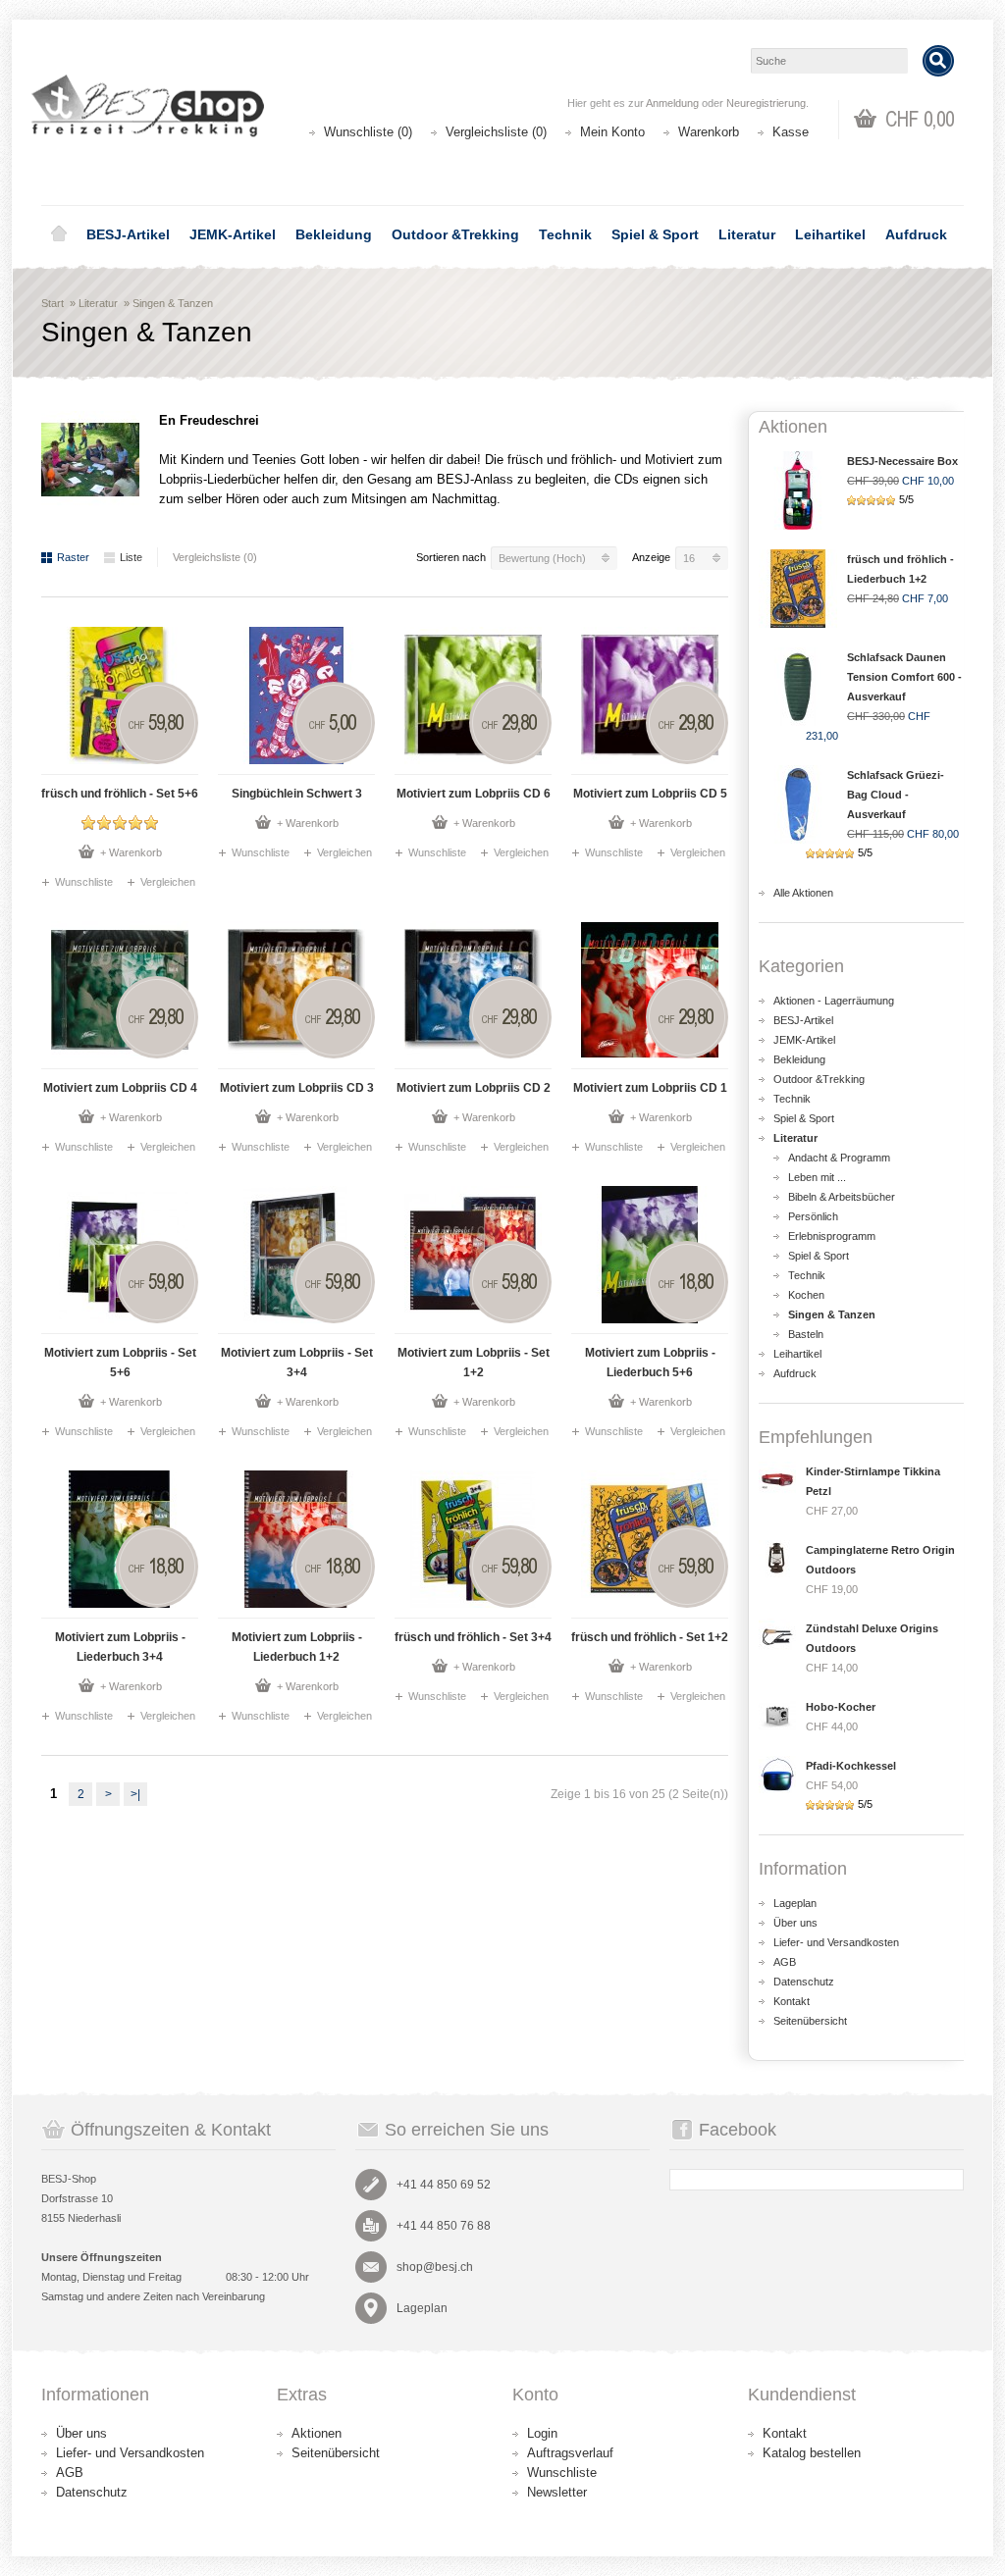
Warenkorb (709, 132)
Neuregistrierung (766, 103)
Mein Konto (612, 132)
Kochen (806, 1295)
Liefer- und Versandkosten (836, 1942)
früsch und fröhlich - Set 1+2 (650, 1637)
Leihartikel (830, 234)
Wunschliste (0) (368, 132)
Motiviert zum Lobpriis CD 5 (650, 794)
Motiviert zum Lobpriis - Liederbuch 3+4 (120, 1647)
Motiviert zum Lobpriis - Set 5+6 (120, 1363)
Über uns (795, 1923)
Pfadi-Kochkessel (851, 1766)
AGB (785, 1962)
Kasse (791, 132)
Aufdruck (916, 234)
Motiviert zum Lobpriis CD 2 (474, 1088)
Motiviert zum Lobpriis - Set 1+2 (474, 1363)
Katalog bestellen (812, 2453)
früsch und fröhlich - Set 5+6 (120, 794)
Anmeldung (672, 103)
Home (59, 234)
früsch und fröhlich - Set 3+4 (473, 1637)
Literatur (747, 234)
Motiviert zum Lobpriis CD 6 (474, 794)
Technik (565, 234)
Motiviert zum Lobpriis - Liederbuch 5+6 (650, 1363)
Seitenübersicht (810, 2021)
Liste (131, 557)
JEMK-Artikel (233, 234)
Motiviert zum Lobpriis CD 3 (297, 1088)
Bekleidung (334, 234)
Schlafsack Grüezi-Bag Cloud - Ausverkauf (896, 795)
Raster (73, 557)
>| (135, 1794)
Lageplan (795, 1903)
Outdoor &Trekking (455, 234)
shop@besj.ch (435, 2267)
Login (542, 2433)
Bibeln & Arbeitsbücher (842, 1197)
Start (53, 303)
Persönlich (813, 1216)
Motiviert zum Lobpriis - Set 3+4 (297, 1363)
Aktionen (317, 2433)
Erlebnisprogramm (832, 1236)
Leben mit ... (817, 1177)
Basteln (806, 1334)
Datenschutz (804, 1982)
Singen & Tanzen (173, 303)
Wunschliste (84, 882)
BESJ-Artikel (128, 234)
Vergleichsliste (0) (496, 132)
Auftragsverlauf (570, 2453)
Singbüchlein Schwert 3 (297, 794)
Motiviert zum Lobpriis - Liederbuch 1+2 (297, 1647)
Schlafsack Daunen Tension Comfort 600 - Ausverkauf (904, 677)
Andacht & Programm (839, 1158)
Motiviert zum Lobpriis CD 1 (650, 1088)
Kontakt (792, 2001)
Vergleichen (168, 882)
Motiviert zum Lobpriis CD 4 (120, 1088)
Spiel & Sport (655, 234)
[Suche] (938, 61)
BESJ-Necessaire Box (902, 461)
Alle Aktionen (803, 893)
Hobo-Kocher (841, 1707)
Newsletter (557, 2492)
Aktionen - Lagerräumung (834, 1001)
